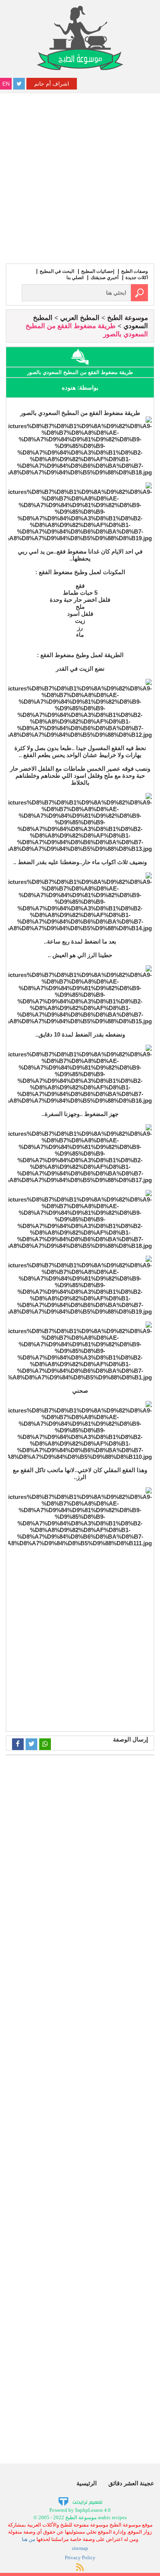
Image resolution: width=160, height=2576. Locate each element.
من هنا (29, 2539)
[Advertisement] (80, 177)
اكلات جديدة (137, 278)
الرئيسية (87, 2483)
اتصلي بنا (75, 278)
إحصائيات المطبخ (98, 271)
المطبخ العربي (80, 318)
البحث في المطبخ (57, 271)
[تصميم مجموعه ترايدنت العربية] (80, 2501)
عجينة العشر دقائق (131, 2483)
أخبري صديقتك (104, 278)
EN (6, 84)
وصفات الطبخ (135, 271)
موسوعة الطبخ (128, 318)
